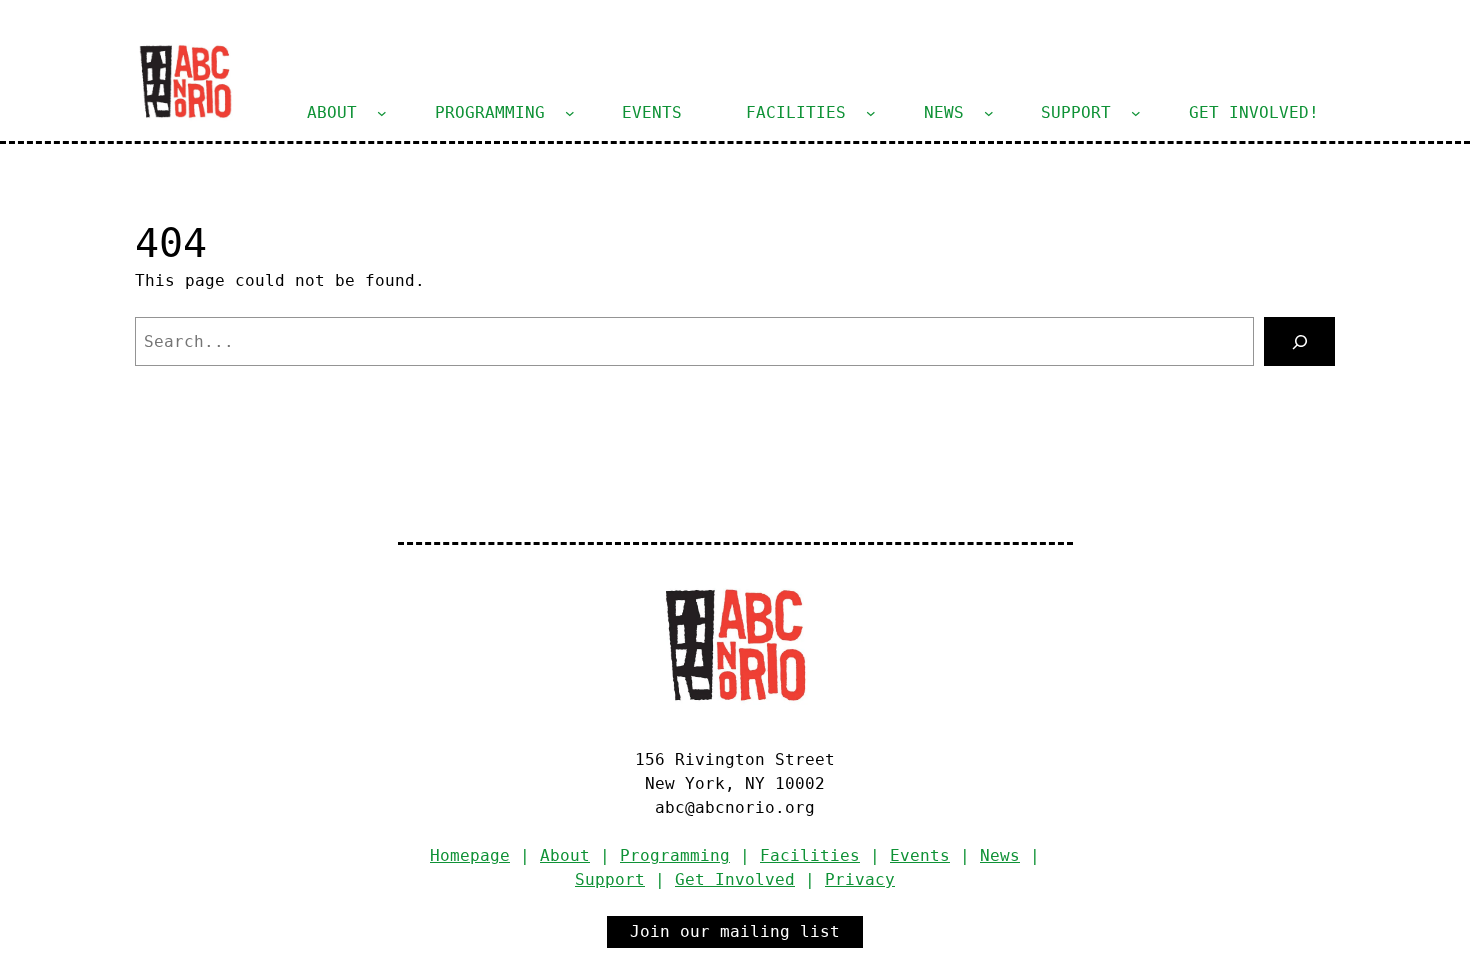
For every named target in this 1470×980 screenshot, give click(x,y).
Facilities (810, 855)
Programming (675, 855)
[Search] (1299, 341)
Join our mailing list (735, 931)
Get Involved (735, 879)
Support (610, 879)
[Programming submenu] (570, 113)
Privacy (860, 879)
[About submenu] (382, 113)
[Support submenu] (1136, 113)
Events (920, 855)
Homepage (470, 855)
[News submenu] (989, 113)
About (565, 855)
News (1000, 855)
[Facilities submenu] (871, 113)
